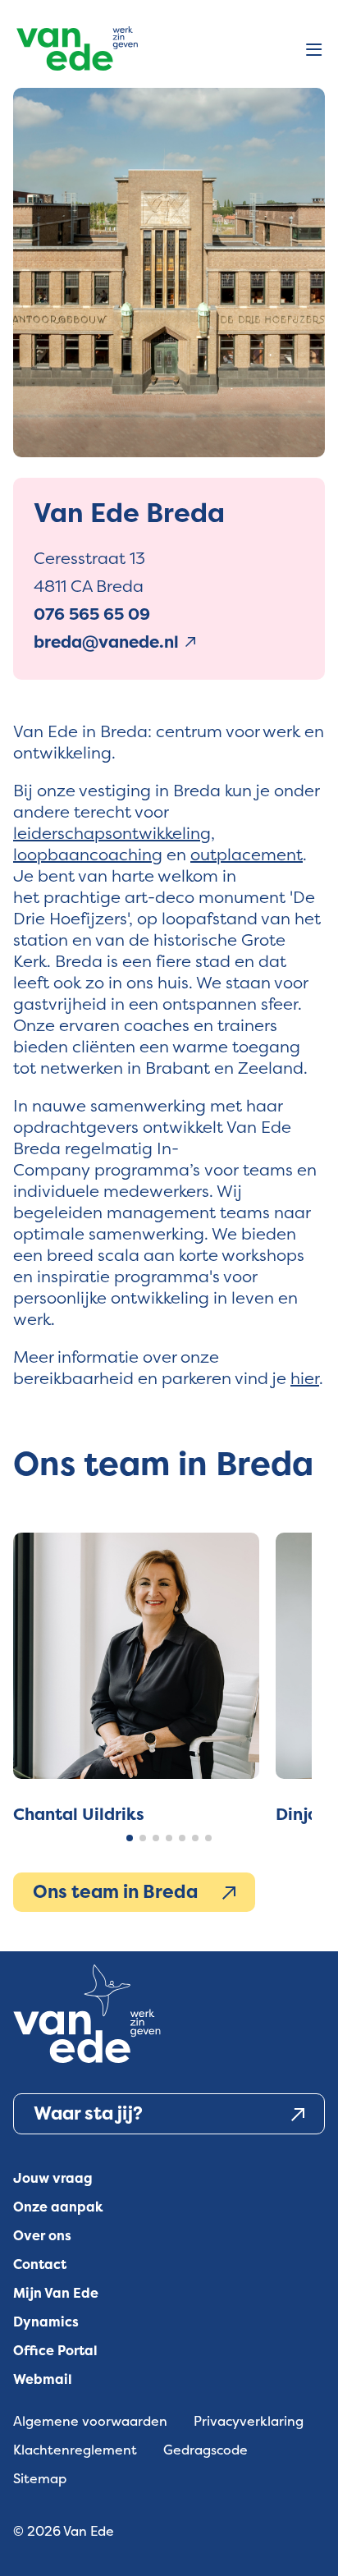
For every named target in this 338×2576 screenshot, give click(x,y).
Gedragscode (206, 2450)
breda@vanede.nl (106, 642)
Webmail (43, 2379)
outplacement (247, 854)
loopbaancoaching (88, 854)
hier (305, 1378)
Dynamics (46, 2322)
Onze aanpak (58, 2207)
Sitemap (40, 2479)
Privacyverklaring (249, 2421)
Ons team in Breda (115, 1892)
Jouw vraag (53, 2178)
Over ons (42, 2236)
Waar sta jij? (88, 2113)
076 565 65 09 (92, 614)
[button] (130, 1838)
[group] (136, 1679)
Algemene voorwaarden (90, 2421)
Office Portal (55, 2351)
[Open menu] (314, 51)
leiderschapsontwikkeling (112, 833)
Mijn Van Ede (56, 2293)
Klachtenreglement (75, 2450)
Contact (40, 2264)
